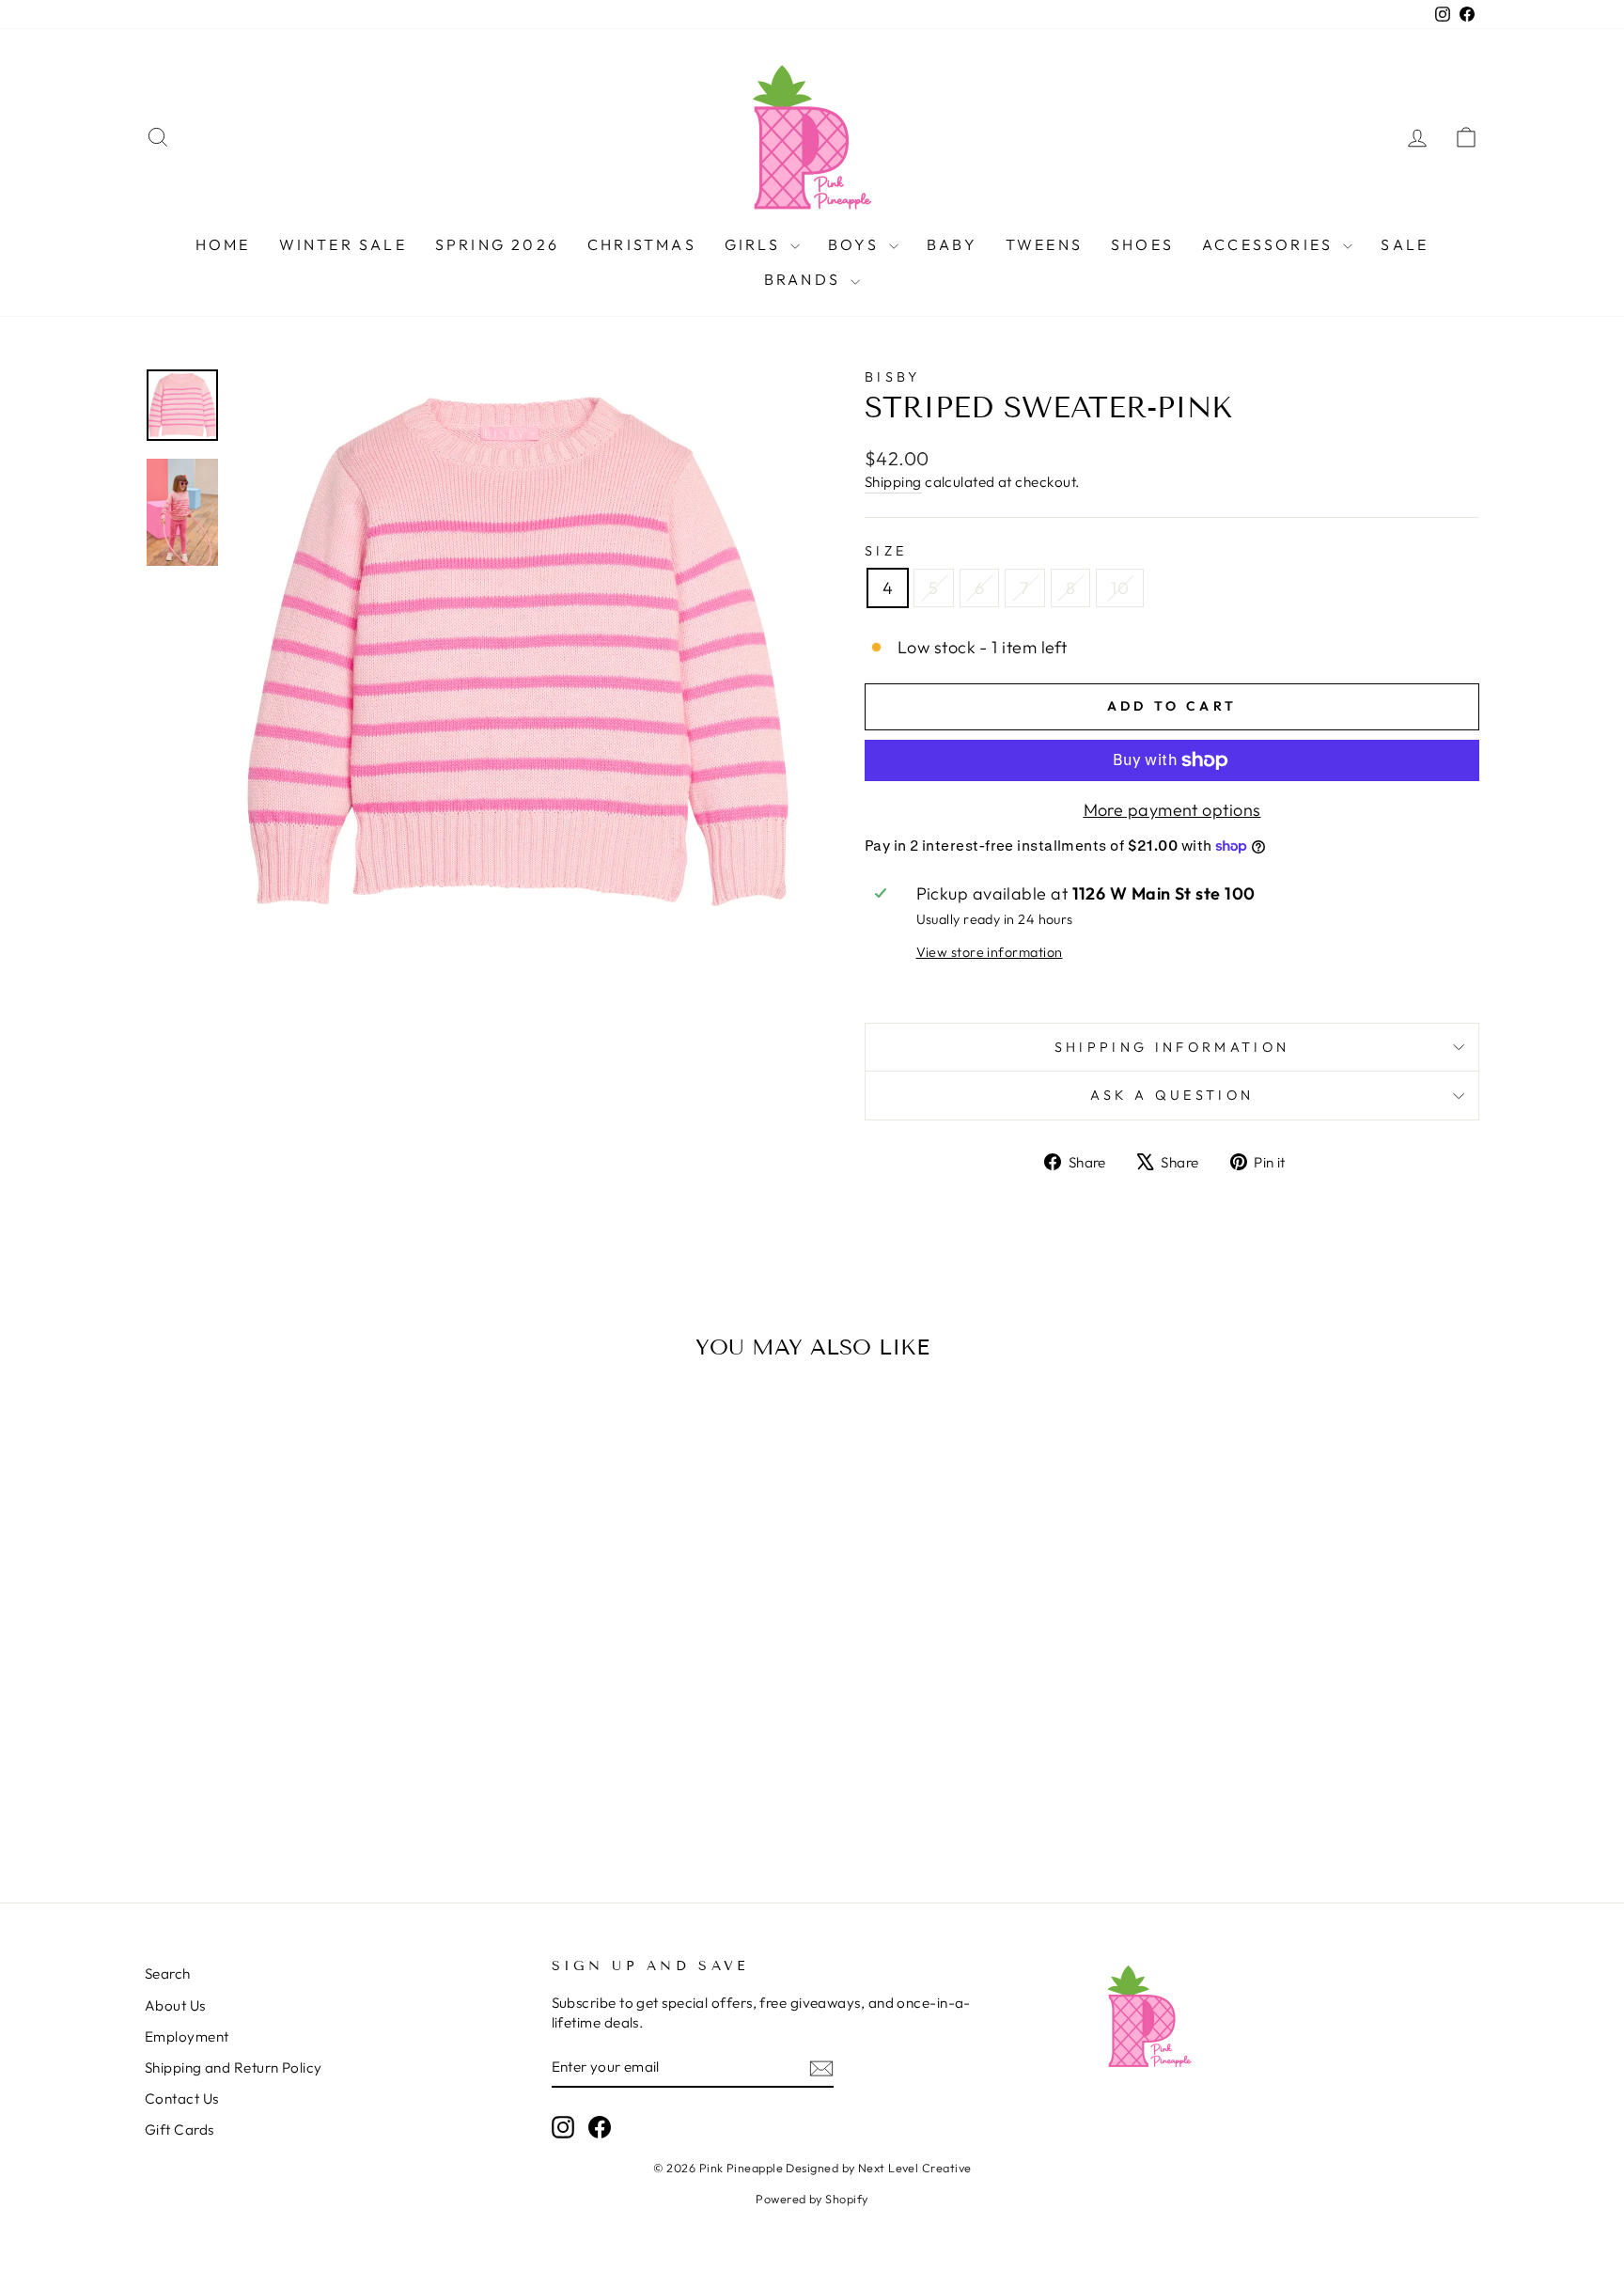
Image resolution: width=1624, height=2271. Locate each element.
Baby (952, 244)
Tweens (1044, 244)
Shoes (1142, 244)
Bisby (893, 377)
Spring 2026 (497, 244)
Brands (805, 279)
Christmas (642, 244)
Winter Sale (343, 244)
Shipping (893, 482)
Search (168, 1973)
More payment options (1172, 810)
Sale (1405, 244)
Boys (856, 244)
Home (223, 244)
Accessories (1270, 244)
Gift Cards (180, 2130)
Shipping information (1172, 1047)
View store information (990, 952)
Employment (187, 2036)
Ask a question (1172, 1095)
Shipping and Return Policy (234, 2067)
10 (1120, 588)
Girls (755, 244)
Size (886, 551)
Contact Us (182, 2099)
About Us (175, 2005)
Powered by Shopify (812, 2199)
